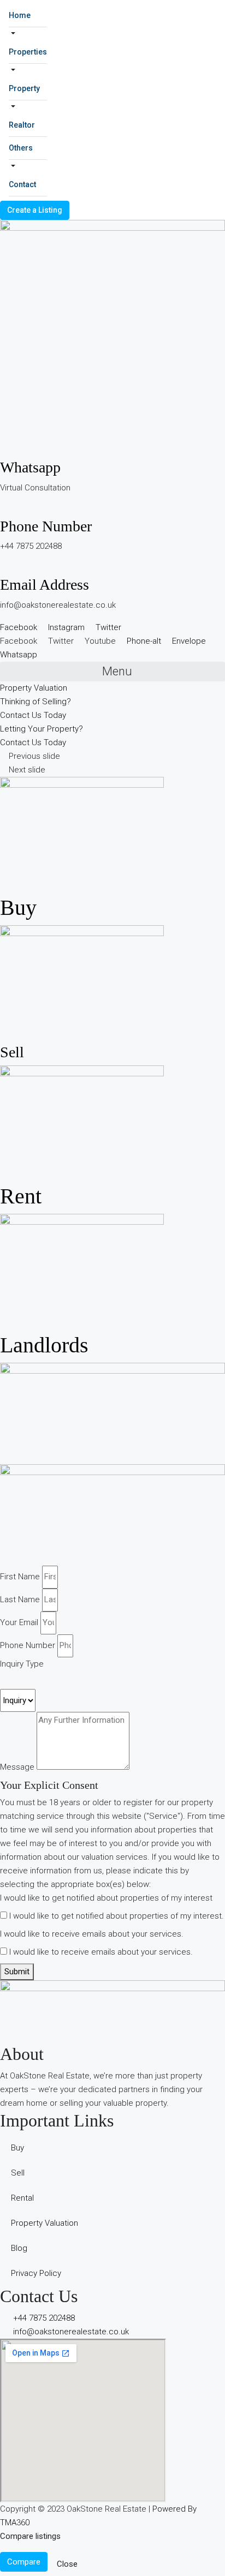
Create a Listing (35, 210)
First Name (20, 1577)
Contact (22, 184)
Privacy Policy (36, 2273)
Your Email (19, 1622)
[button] (112, 672)
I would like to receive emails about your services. (92, 1934)
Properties (28, 52)
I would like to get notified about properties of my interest (106, 1898)
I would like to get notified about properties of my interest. (117, 1916)
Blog (19, 2248)
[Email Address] (3, 568)
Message (17, 1767)
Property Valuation (45, 2223)
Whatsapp (30, 467)
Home (20, 15)
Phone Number (46, 526)
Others (21, 148)
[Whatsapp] (3, 451)
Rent (21, 1196)
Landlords (44, 1345)
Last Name (20, 1599)
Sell (12, 1052)
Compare (24, 2562)
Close (67, 2564)
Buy (18, 907)
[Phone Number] (3, 510)
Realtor (22, 125)
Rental (22, 2198)
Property (24, 88)
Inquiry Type (22, 1664)
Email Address (45, 585)
